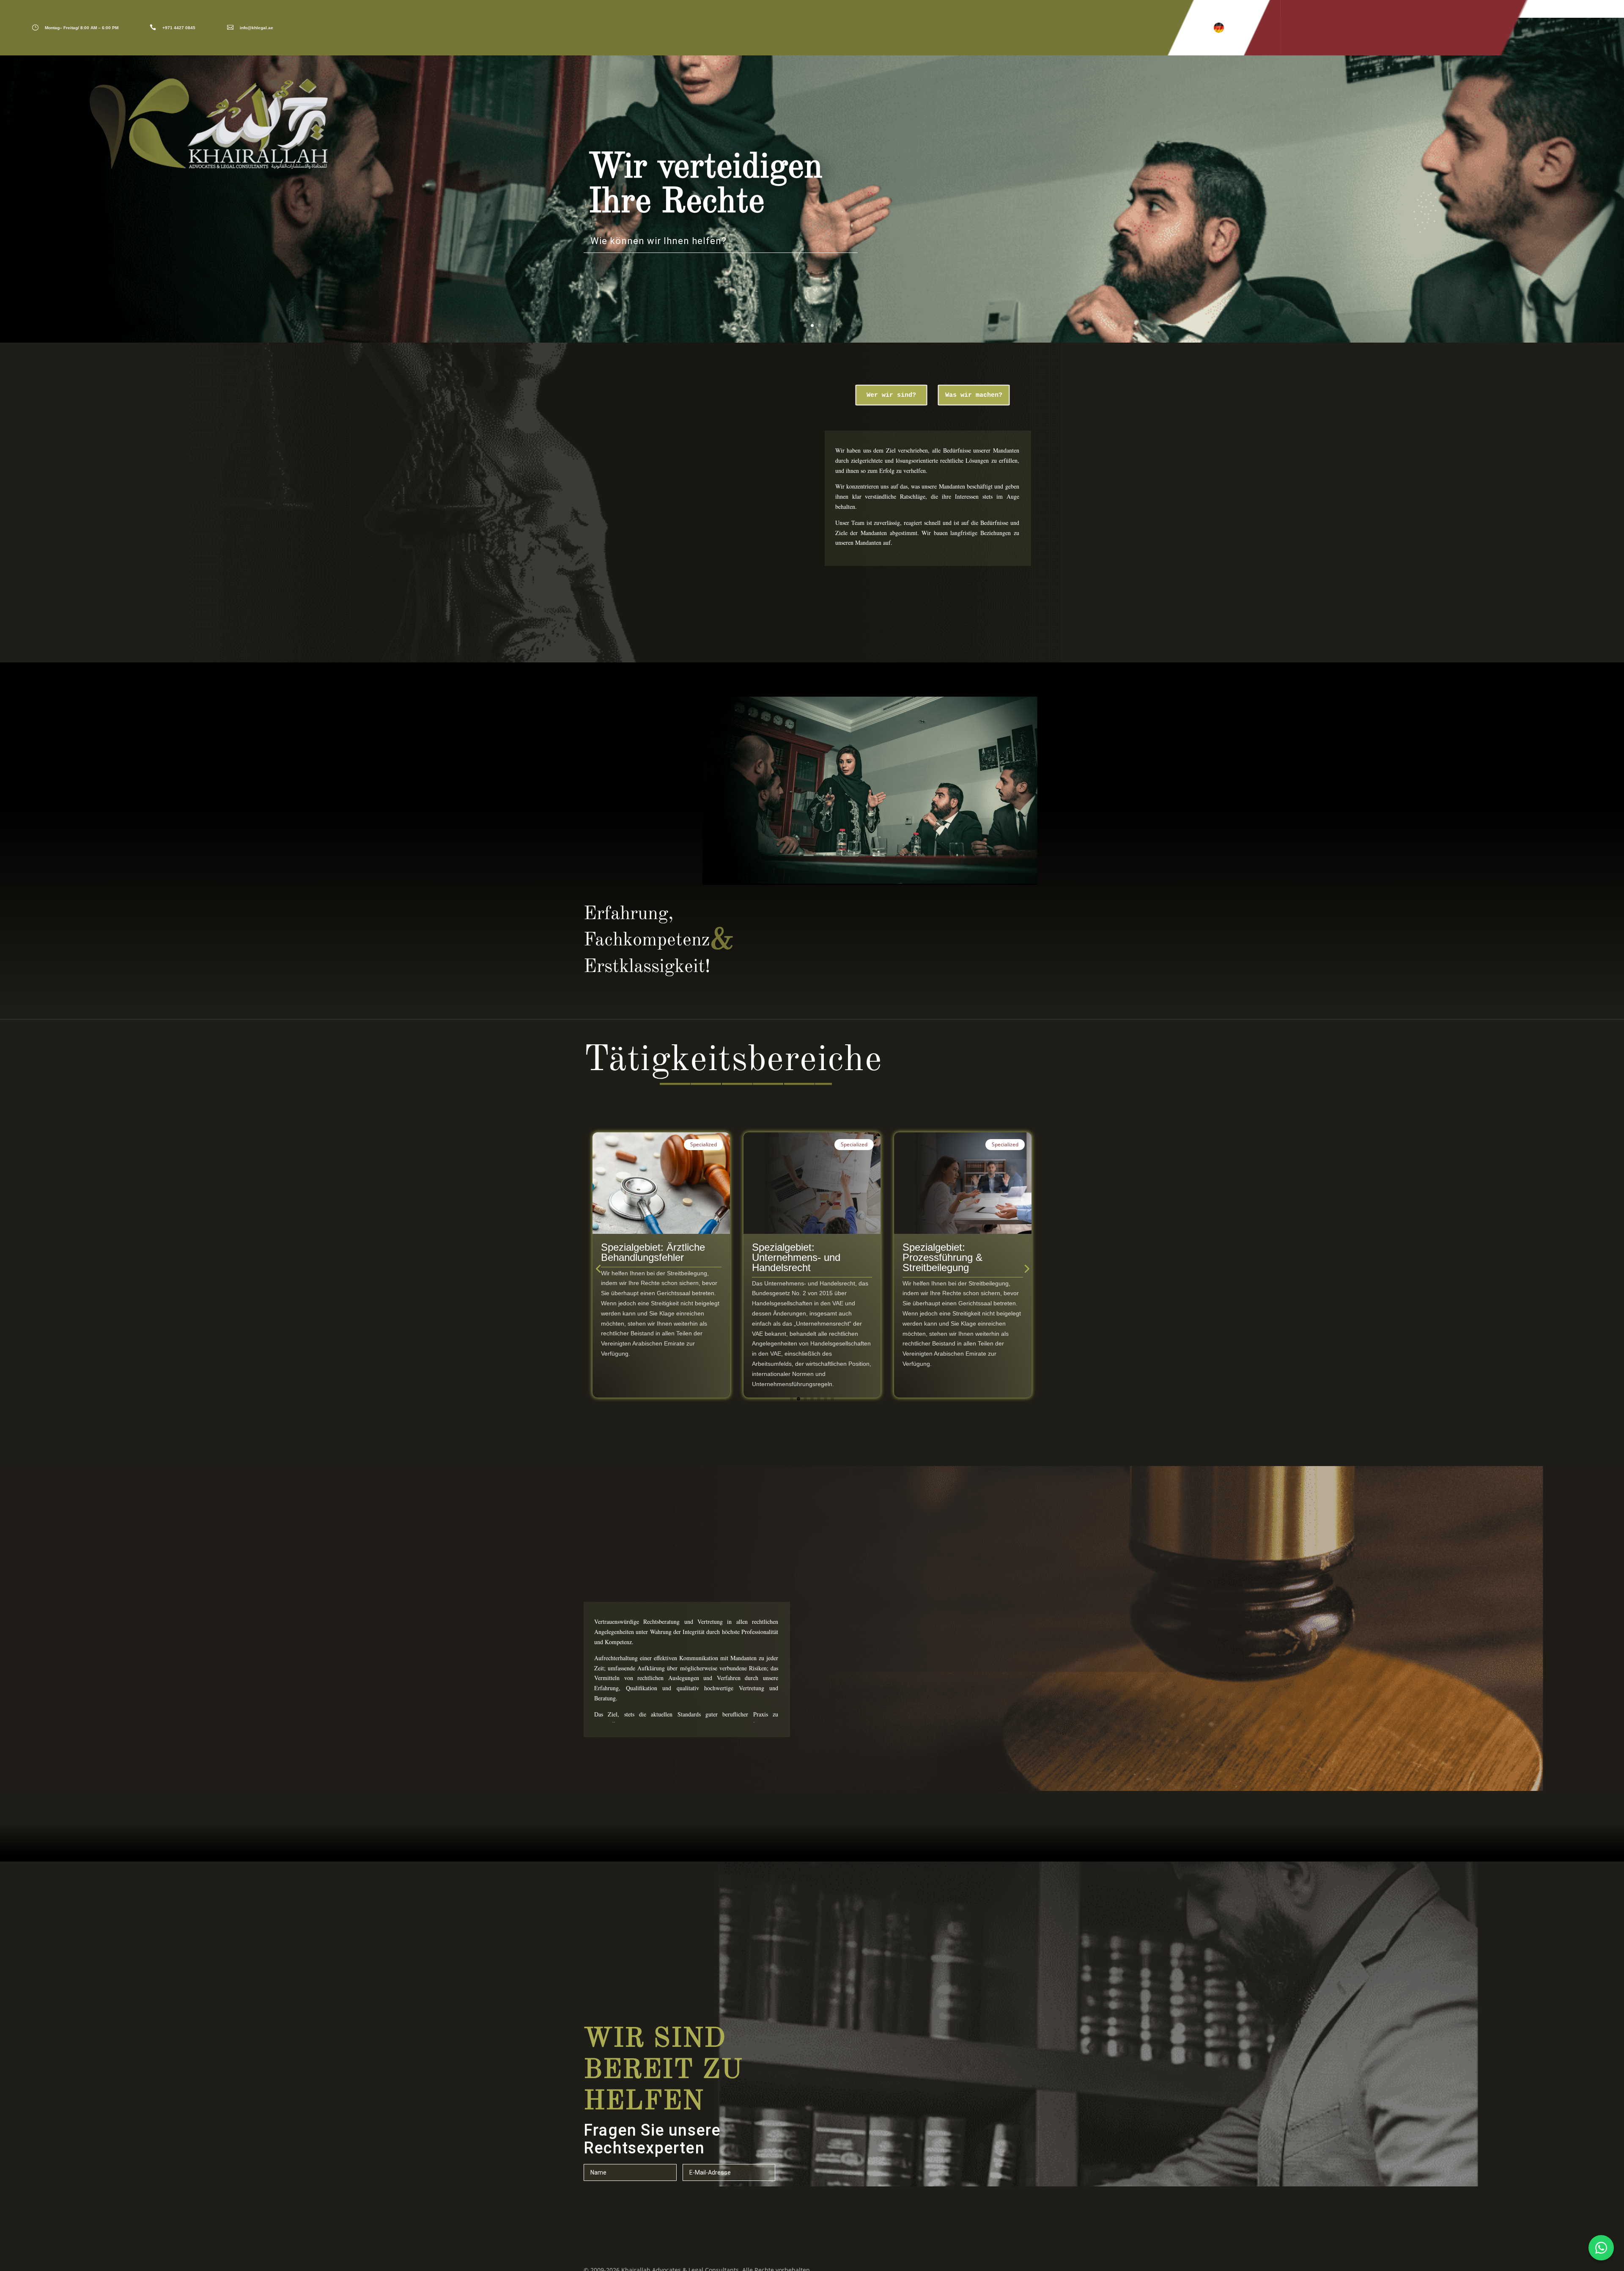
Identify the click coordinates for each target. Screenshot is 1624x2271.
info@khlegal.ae (256, 28)
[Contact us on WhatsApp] (1601, 2248)
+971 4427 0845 (179, 28)
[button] (1219, 28)
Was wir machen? (974, 395)
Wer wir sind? (891, 395)
